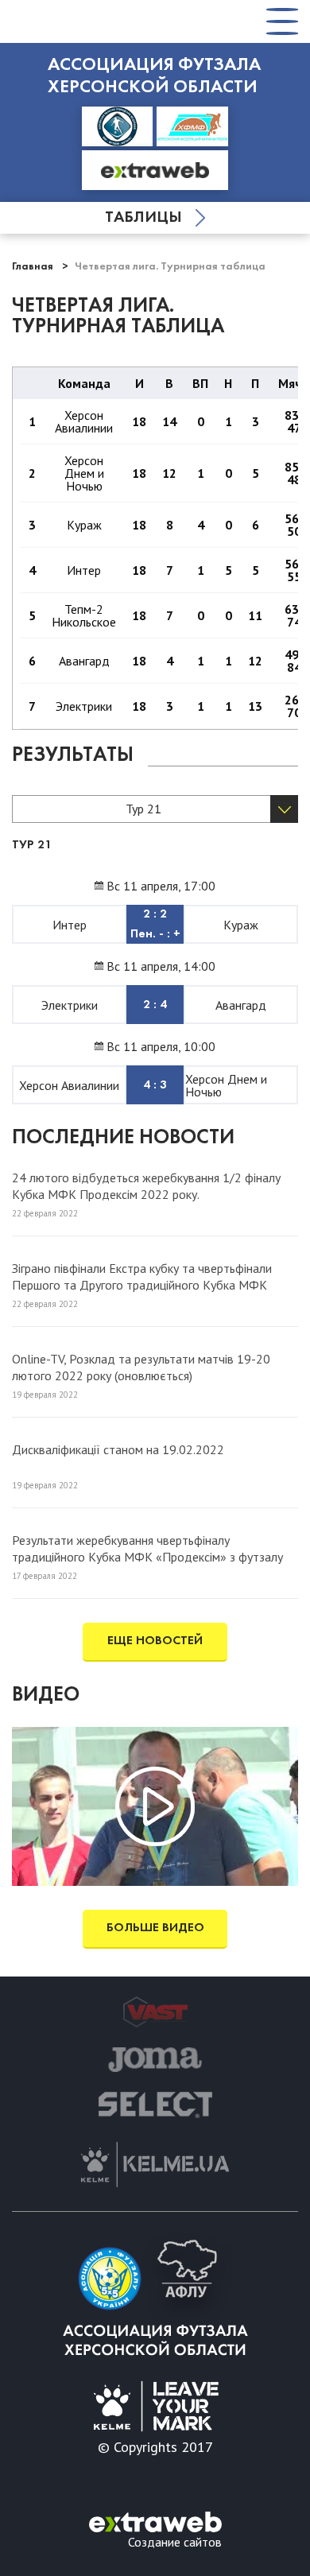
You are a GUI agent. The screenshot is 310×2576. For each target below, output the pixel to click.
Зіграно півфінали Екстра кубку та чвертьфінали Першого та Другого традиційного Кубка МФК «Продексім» (142, 1276)
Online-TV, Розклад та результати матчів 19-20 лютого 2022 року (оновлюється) (141, 1367)
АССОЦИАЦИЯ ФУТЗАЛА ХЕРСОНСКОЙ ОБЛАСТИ (154, 76)
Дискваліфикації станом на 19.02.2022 (118, 1449)
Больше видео (155, 1928)
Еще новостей (155, 1641)
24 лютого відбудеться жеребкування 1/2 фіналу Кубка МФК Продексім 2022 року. (146, 1185)
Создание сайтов (175, 2541)
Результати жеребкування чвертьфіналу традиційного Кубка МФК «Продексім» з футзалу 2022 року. (147, 1548)
